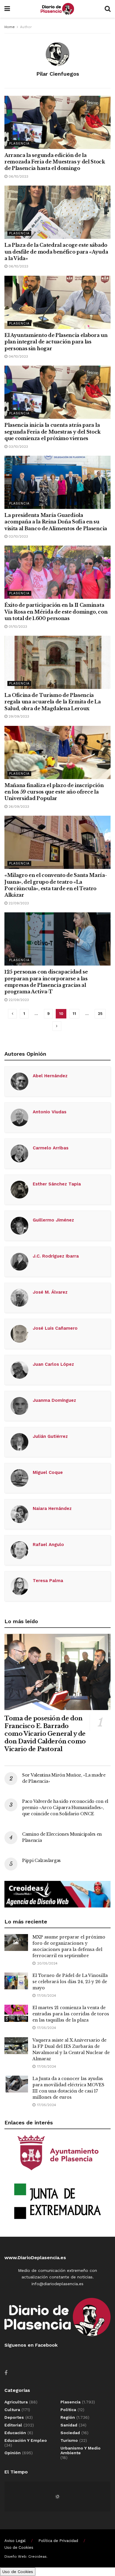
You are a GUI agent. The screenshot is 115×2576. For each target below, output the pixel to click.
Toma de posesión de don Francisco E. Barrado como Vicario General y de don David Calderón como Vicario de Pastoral (45, 1734)
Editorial (13, 2425)
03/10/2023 (18, 447)
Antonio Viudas (50, 1112)
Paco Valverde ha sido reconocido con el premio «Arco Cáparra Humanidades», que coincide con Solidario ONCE (65, 1808)
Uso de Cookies (19, 2547)
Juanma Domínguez (54, 1400)
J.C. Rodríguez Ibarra (56, 1256)
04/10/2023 (18, 356)
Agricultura (16, 2402)
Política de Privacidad (58, 2541)
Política (68, 2410)
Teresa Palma (48, 1581)
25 (100, 1014)
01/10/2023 (17, 627)
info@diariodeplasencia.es (57, 2284)
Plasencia (19, 143)
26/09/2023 (18, 807)
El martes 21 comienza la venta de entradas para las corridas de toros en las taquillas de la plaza (71, 2014)
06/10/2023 (18, 176)
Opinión (13, 2453)
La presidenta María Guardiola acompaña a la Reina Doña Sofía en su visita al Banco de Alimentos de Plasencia (56, 522)
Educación (15, 2433)
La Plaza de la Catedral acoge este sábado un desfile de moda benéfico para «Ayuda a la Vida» (56, 252)
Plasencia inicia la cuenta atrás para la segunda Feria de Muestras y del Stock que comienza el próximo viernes (52, 432)
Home (10, 27)
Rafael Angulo (48, 1545)
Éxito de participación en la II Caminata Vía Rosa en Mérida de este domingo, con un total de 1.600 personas (56, 612)
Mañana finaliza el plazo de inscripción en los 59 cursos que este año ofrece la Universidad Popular (54, 792)
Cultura (12, 2410)
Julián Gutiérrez (50, 1436)
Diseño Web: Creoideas (26, 2556)
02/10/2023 (18, 536)
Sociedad (70, 2433)
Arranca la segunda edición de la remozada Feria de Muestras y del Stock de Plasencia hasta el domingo (55, 162)
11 (74, 1014)
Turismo (69, 2440)
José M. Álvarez (50, 1292)
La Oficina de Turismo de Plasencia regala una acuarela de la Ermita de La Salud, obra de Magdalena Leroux (53, 702)
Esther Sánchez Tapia (57, 1184)
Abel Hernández (50, 1076)
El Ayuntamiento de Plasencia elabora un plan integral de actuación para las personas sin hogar (56, 342)
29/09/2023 (18, 716)
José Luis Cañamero (55, 1328)
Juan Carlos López (53, 1364)
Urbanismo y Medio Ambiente (80, 2450)
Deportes (14, 2417)
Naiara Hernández (52, 1508)
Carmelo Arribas (51, 1148)
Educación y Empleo (26, 2440)
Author (26, 27)
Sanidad (69, 2425)
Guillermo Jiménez (53, 1220)
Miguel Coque (48, 1472)
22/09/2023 (18, 903)
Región (68, 2417)
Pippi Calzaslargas (41, 1860)
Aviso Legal (15, 2541)
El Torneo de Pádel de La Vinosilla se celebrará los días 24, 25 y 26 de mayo (70, 1982)
